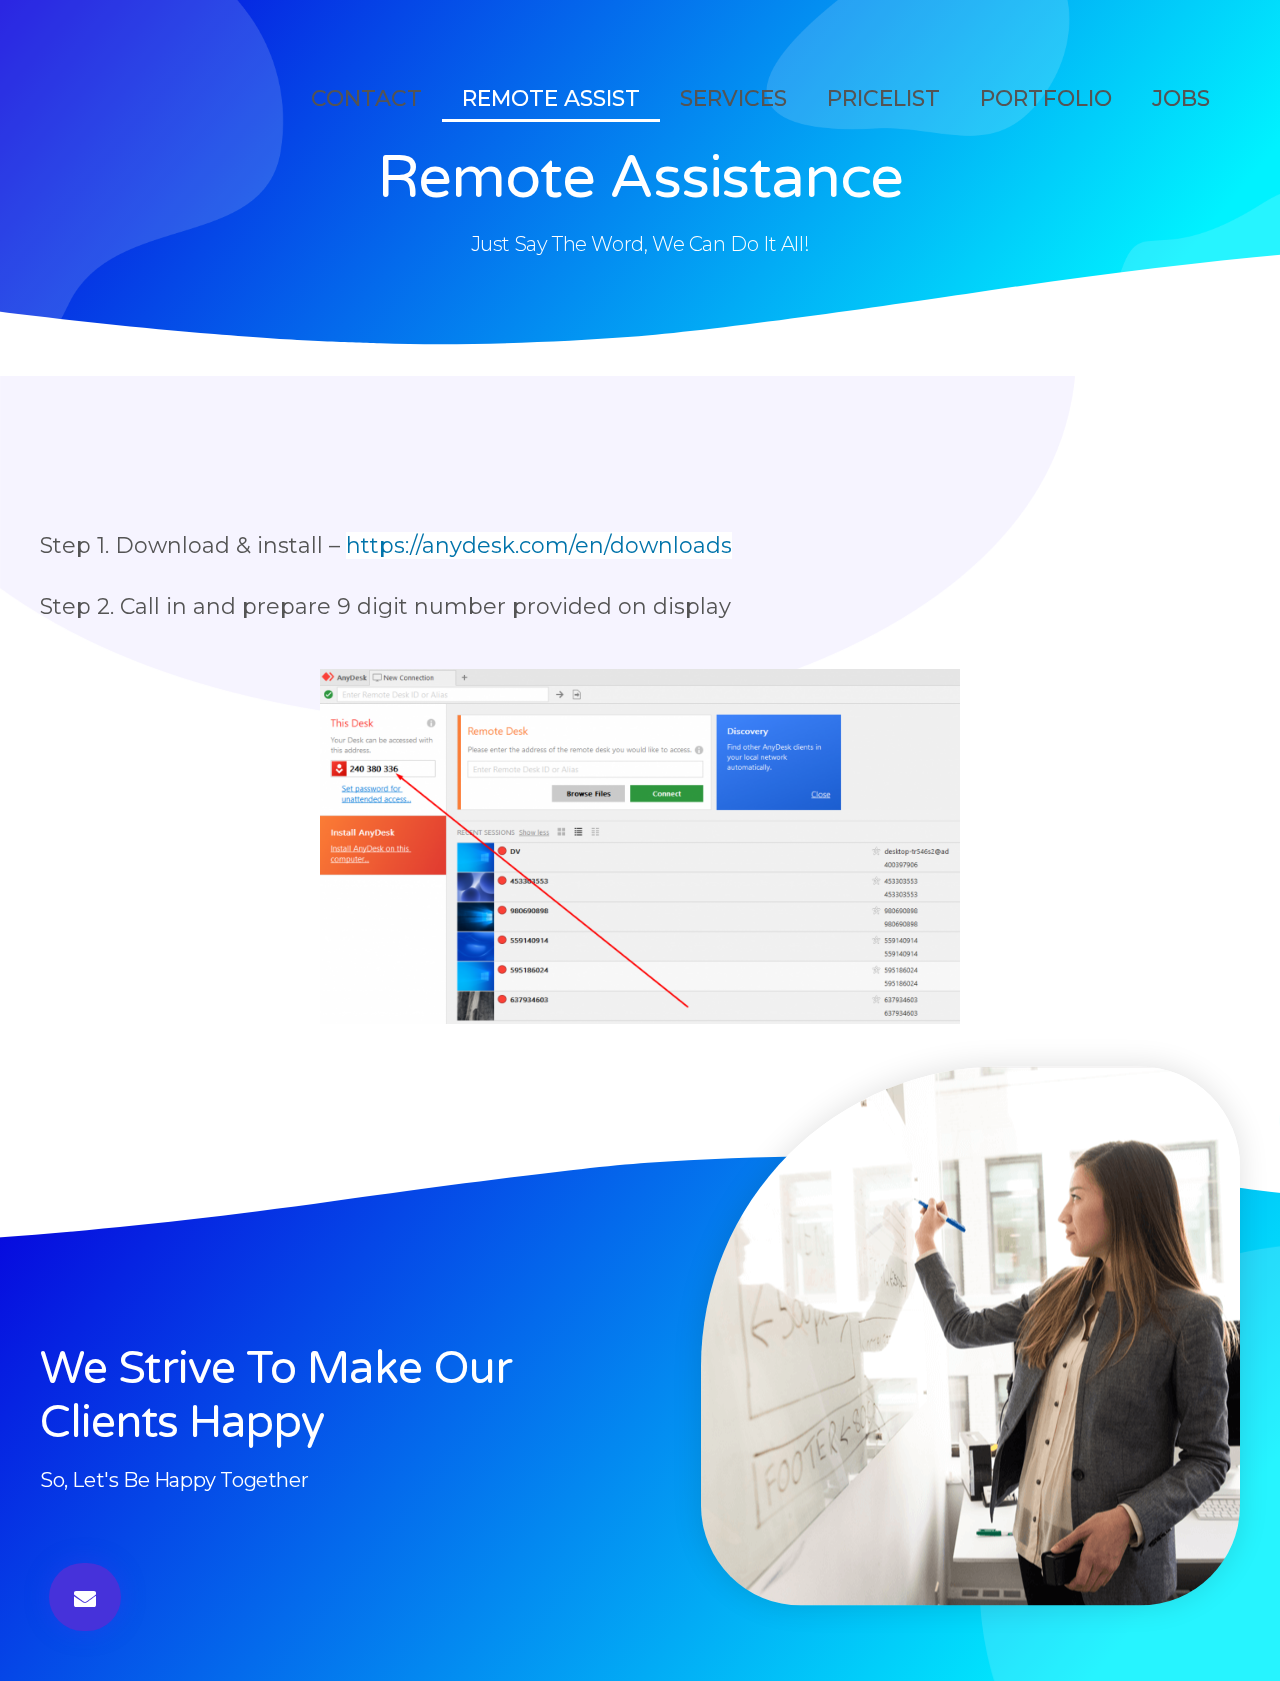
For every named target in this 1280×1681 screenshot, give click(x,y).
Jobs (1181, 98)
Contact (366, 98)
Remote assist (551, 98)
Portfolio (1046, 98)
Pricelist (883, 98)
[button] (85, 1597)
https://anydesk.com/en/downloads (539, 545)
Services (733, 98)
